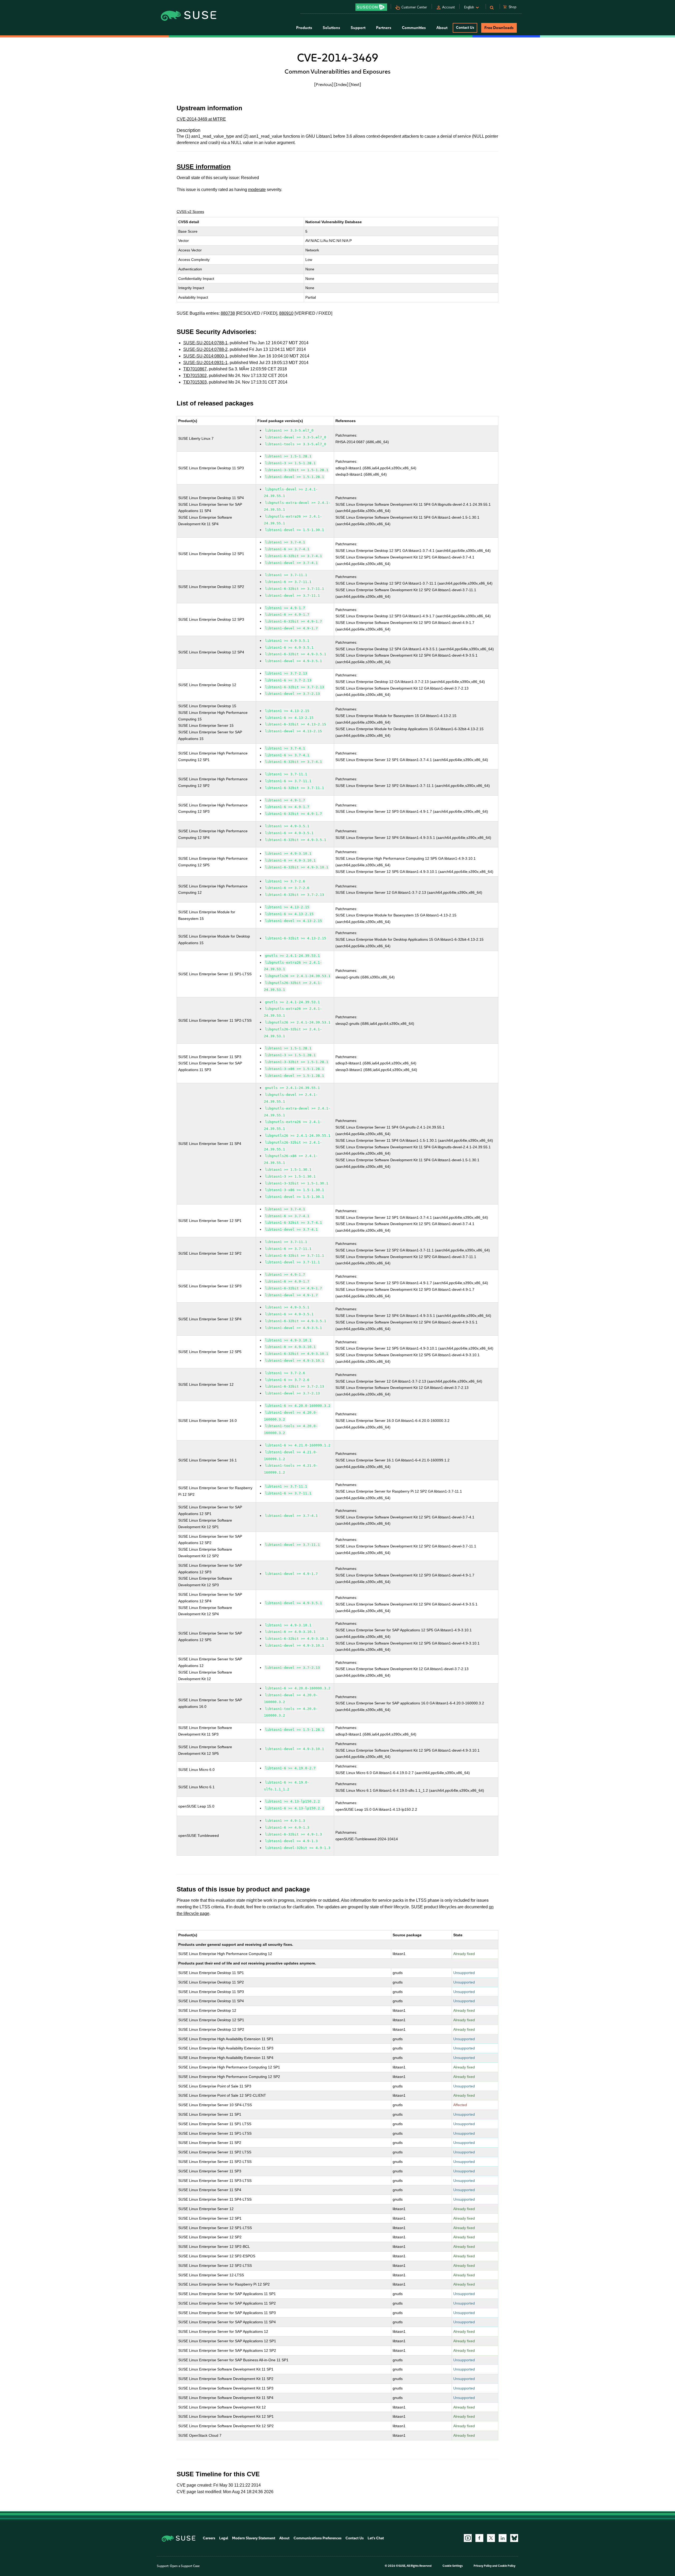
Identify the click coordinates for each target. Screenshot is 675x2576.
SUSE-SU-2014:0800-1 (205, 356)
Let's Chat (376, 2538)
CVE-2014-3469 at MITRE (201, 119)
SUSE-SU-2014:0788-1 (205, 343)
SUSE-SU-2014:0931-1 (205, 363)
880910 (286, 313)
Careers (209, 2538)
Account (449, 7)
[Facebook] (479, 2538)
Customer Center (414, 7)
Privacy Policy (483, 2566)
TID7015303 (195, 382)
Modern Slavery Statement (254, 2538)
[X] (491, 2538)
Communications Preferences (317, 2538)
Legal (224, 2538)
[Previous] (324, 84)
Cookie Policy (507, 2566)
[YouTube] (468, 2538)
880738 (228, 313)
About (284, 2538)
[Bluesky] (514, 2538)
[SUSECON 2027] (371, 7)
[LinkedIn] (503, 2538)
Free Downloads (499, 28)
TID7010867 (195, 369)
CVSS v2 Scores (190, 212)
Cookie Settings (453, 2566)
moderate (257, 190)
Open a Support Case (185, 2566)
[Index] (341, 84)
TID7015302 (195, 376)
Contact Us (465, 28)
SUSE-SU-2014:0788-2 (205, 349)
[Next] (355, 84)
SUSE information (204, 167)
